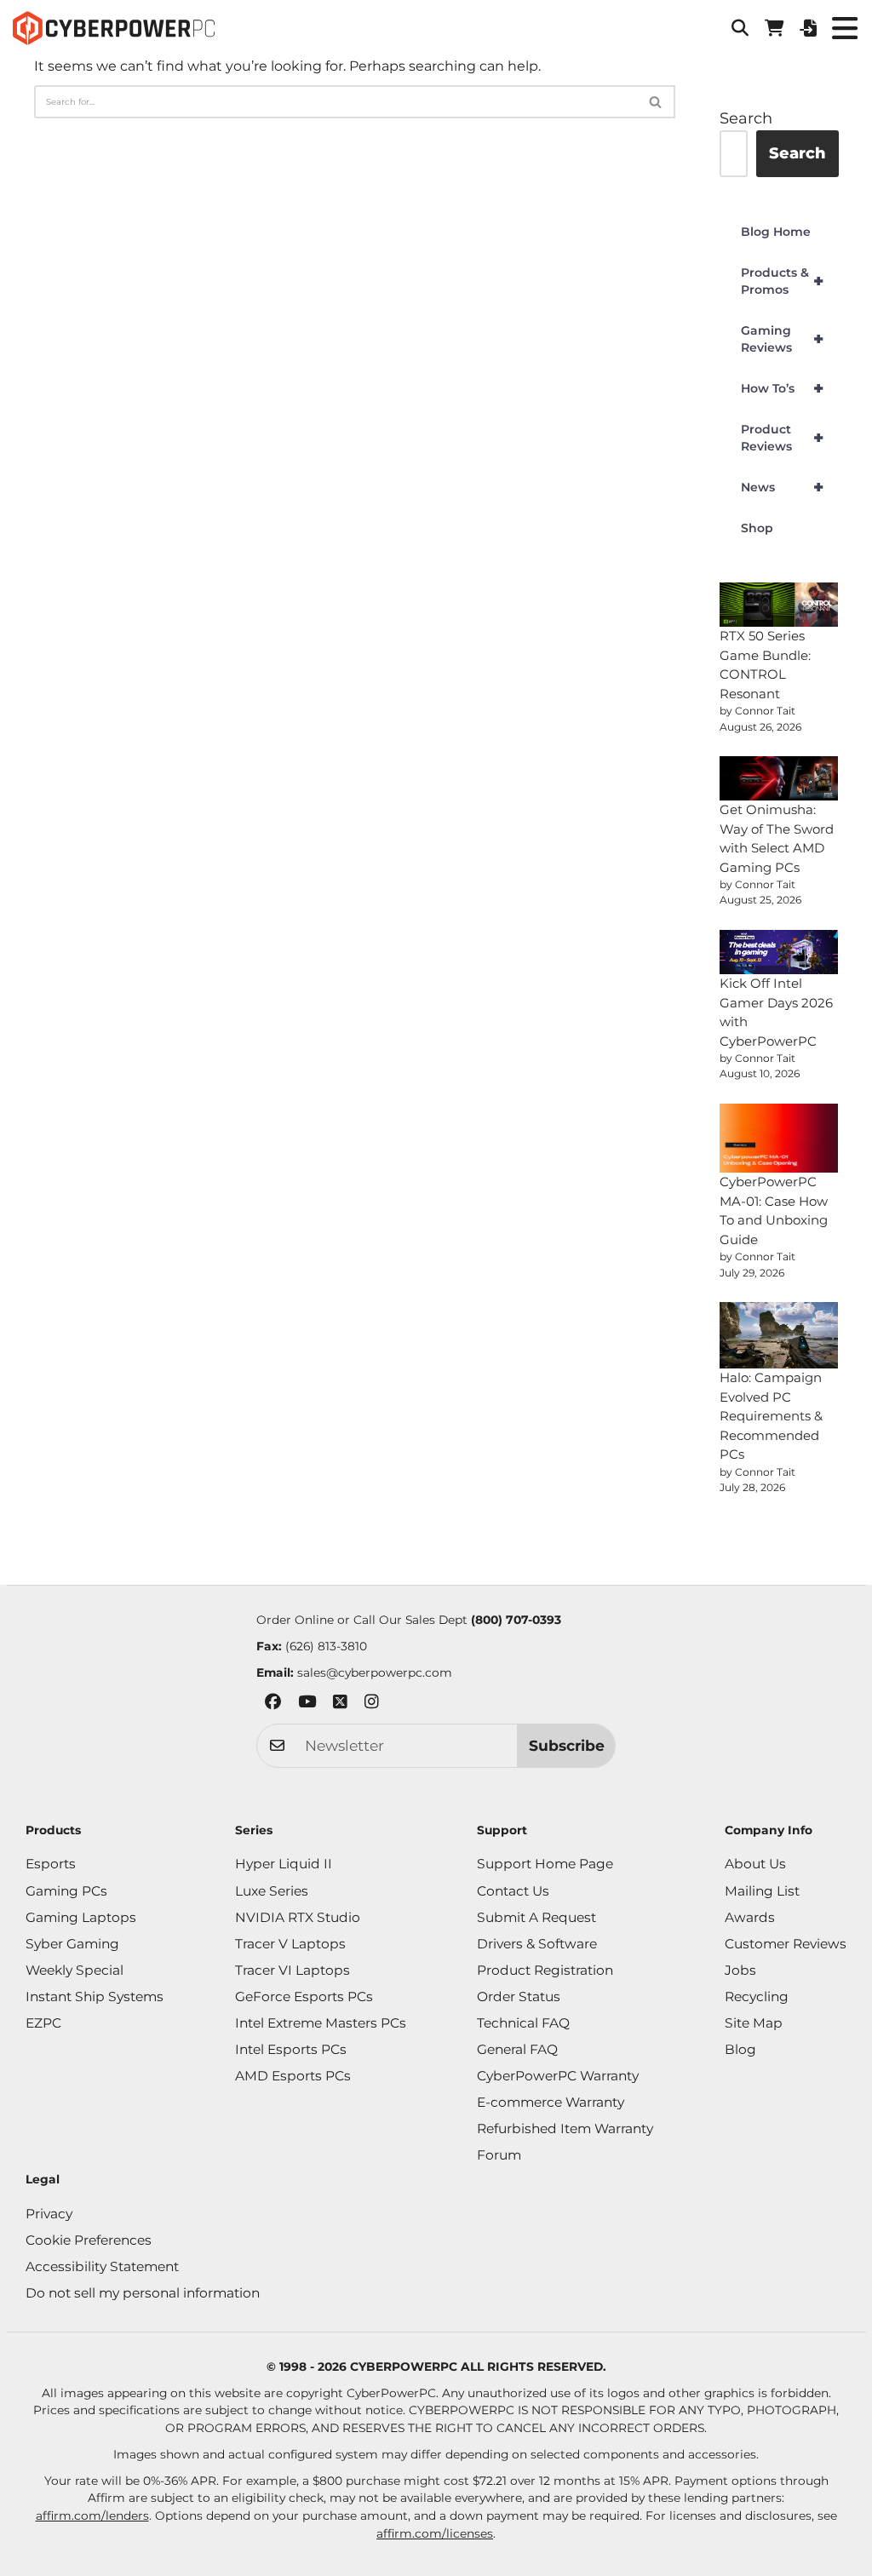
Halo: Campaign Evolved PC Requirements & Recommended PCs (771, 1416)
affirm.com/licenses (435, 2533)
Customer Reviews (786, 1944)
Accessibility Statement (102, 2266)
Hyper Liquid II (284, 1864)
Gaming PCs (66, 1891)
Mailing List (762, 1891)
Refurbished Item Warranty (565, 2128)
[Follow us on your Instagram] (372, 1704)
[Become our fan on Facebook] (273, 1704)
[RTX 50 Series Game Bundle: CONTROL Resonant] (779, 605)
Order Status (519, 1997)
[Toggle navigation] (844, 28)
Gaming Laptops (81, 1917)
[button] (740, 28)
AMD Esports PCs (293, 2076)
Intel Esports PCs (291, 2049)
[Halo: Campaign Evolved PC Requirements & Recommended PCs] (779, 1335)
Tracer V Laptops (290, 1944)
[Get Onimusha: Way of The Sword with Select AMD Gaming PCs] (779, 778)
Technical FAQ (523, 2023)
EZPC (43, 2023)
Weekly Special (75, 1970)
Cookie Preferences (89, 2240)
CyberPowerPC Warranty (558, 2076)
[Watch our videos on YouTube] (307, 1704)
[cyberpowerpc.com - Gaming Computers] (114, 28)
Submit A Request (536, 1917)
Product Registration (545, 1970)
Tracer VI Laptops (293, 1970)
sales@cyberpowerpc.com (375, 1672)
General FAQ (517, 2049)
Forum (499, 2155)
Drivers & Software (537, 1944)
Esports (51, 1864)
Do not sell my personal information (143, 2293)
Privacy (49, 2214)
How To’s (782, 388)
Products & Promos (782, 281)
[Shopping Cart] (774, 28)
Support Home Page (545, 1864)
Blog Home (776, 232)
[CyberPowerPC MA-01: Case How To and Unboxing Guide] (779, 1139)
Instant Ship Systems (95, 1997)
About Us (755, 1864)
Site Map (754, 2023)
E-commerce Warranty (551, 2102)
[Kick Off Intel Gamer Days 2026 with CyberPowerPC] (779, 952)
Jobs (740, 1970)
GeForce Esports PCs (304, 1997)
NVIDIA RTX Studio (298, 1917)
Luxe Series (272, 1891)
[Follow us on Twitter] (340, 1704)
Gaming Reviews (782, 339)
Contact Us (513, 1891)
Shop (757, 528)
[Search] (656, 102)
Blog (740, 2049)
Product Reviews (782, 438)
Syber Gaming (72, 1944)
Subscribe (567, 1745)
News (782, 487)
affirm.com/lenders (92, 2516)
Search (746, 118)
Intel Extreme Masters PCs (321, 2023)
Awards (750, 1917)
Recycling (757, 1997)
